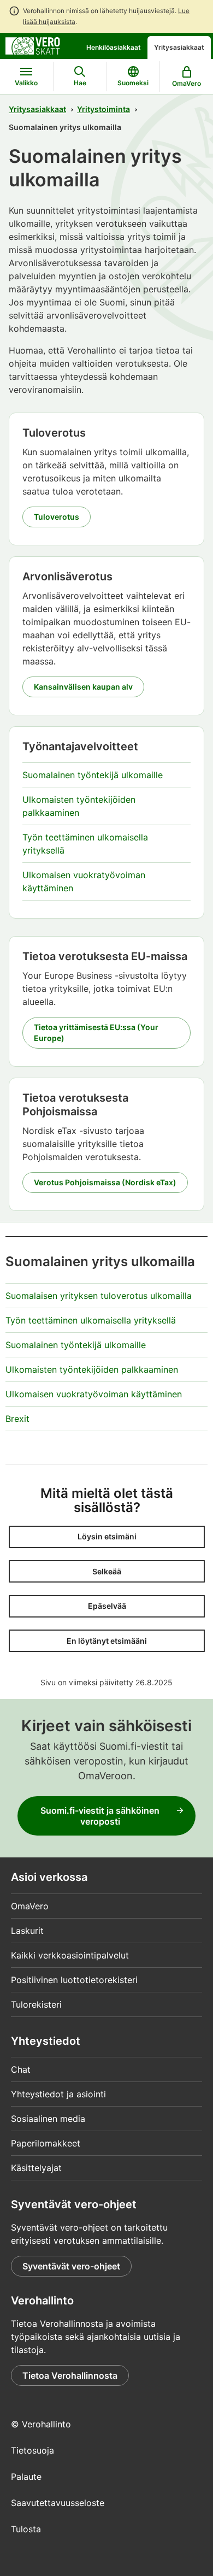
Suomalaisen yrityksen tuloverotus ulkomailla (99, 1296)
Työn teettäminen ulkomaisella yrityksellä (91, 1320)
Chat (21, 2069)
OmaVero (30, 1906)
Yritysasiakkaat (179, 47)
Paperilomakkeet (46, 2143)
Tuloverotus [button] (57, 517)
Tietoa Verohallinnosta (70, 2375)
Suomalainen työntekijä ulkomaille (93, 775)
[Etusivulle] (33, 45)
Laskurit (27, 1931)
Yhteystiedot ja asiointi (58, 2094)
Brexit (17, 1419)
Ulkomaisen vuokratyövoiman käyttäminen (94, 1394)
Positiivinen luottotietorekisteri (74, 1980)
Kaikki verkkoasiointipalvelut (70, 1955)
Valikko (26, 83)
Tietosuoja (32, 2450)
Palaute (26, 2477)
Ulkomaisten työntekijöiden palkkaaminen (92, 1369)
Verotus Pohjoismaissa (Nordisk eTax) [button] (105, 1182)
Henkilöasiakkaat (114, 47)
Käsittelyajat (36, 2168)
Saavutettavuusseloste (58, 2503)
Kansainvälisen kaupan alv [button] (83, 687)
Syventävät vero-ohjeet (71, 2266)
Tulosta (26, 2529)
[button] (107, 1537)
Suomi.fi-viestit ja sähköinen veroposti (100, 1816)
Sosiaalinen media (48, 2119)
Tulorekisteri (36, 2004)
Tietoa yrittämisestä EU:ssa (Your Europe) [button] (96, 1033)
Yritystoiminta (103, 109)
